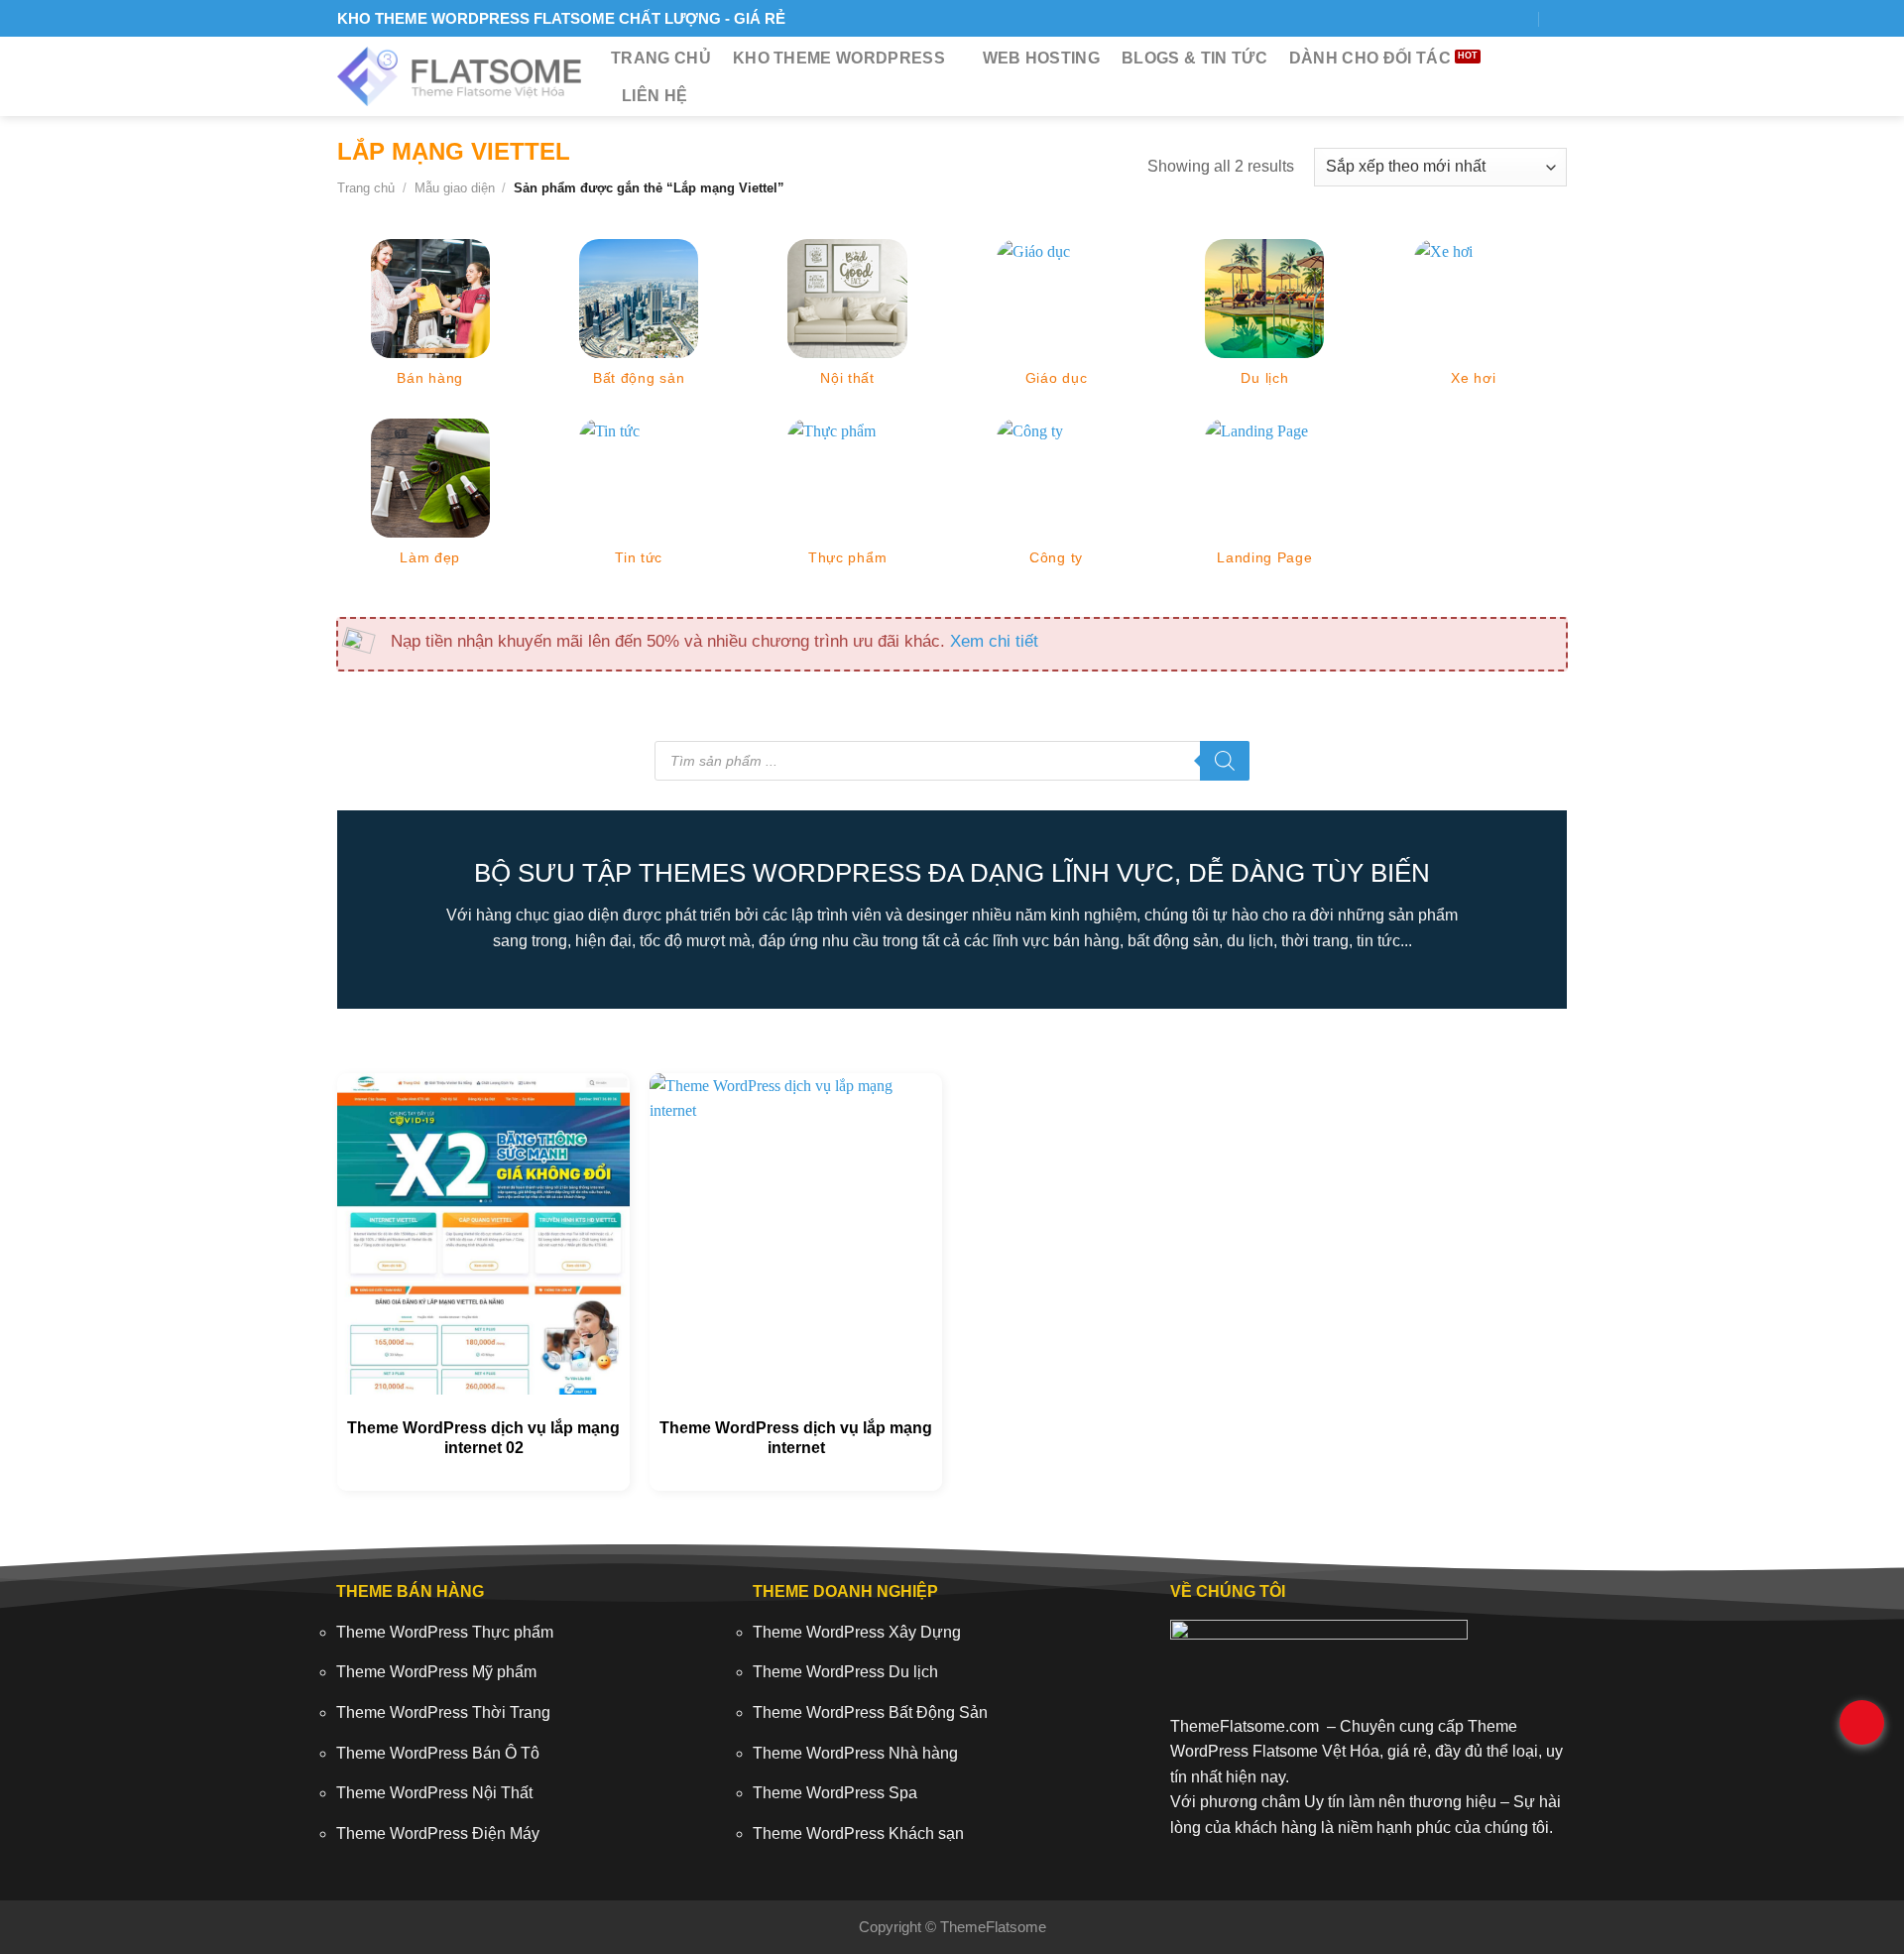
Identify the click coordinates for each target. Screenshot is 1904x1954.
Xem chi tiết (994, 641)
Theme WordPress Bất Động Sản (870, 1712)
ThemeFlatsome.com (1245, 1726)
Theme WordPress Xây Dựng (857, 1632)
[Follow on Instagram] (1446, 18)
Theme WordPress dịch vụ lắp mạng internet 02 (483, 1438)
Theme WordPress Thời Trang (443, 1712)
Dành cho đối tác (1370, 58)
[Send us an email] (1494, 18)
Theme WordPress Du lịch (845, 1672)
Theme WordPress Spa (835, 1793)
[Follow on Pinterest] (1518, 18)
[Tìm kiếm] (1559, 18)
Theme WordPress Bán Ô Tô (438, 1753)
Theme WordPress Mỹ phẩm (436, 1672)
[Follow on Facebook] (1423, 18)
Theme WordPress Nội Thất (434, 1793)
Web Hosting (1042, 58)
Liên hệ (654, 96)
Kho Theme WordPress (839, 58)
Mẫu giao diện (455, 188)
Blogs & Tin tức (1194, 58)
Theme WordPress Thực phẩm (445, 1632)
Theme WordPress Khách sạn (858, 1833)
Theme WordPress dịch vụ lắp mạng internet (796, 1438)
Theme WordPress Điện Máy (438, 1833)
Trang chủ (661, 58)
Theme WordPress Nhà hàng (855, 1753)
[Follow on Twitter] (1470, 18)
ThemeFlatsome (993, 1927)
